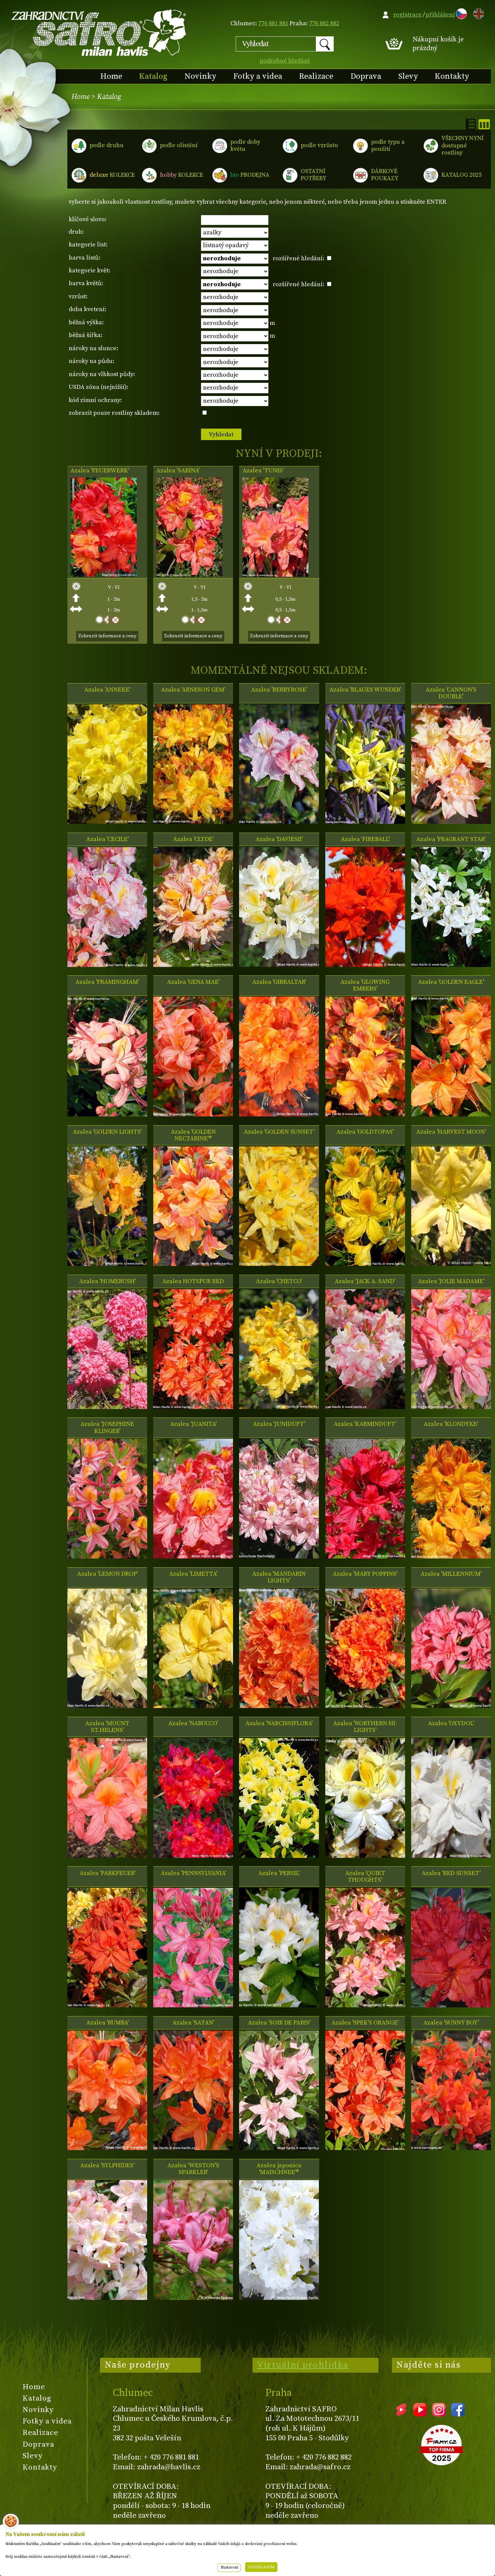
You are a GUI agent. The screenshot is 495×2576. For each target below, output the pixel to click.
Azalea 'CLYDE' (193, 839)
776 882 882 (324, 23)
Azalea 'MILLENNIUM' (451, 1574)
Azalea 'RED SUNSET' (451, 1873)
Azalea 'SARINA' (178, 471)
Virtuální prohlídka (303, 2365)
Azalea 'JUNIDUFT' (279, 1424)
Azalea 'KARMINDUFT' (365, 1424)
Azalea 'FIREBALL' (365, 839)
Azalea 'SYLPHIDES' (107, 2166)
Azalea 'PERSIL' (279, 1873)
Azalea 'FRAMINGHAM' (107, 982)
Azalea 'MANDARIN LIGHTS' (279, 1577)
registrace (408, 15)
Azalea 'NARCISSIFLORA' (279, 1724)
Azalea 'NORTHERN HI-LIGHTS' (365, 1727)
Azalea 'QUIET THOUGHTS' (365, 1877)
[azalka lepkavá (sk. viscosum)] (451, 965)
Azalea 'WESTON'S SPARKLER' (193, 2169)
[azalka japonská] (279, 2298)
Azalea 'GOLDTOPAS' (365, 1132)
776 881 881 (273, 23)
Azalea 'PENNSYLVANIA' (193, 1873)
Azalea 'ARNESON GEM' (193, 690)
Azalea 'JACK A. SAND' (365, 1281)
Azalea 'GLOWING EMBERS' (365, 985)
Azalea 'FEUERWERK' (100, 471)
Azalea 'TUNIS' (263, 471)
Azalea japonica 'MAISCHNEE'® (279, 2169)
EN (477, 13)
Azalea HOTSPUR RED (193, 1281)
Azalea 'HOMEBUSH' (107, 1281)
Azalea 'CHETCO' (279, 1281)
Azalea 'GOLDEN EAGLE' (451, 982)
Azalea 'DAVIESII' (279, 839)
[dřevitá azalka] (365, 1264)
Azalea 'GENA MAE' (193, 982)
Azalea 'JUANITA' (193, 1424)
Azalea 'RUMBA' (107, 2023)
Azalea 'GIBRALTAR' (279, 982)
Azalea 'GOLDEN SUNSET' (279, 1132)
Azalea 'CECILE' (107, 839)
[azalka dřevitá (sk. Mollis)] (279, 1115)
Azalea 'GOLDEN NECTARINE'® (193, 1135)
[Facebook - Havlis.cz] (458, 2414)
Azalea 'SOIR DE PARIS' (279, 2023)
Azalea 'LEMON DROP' (107, 1574)
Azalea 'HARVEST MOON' (451, 1132)
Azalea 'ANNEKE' (107, 690)
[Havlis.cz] (99, 32)
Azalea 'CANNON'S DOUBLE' (451, 693)
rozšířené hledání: (299, 258)
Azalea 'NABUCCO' (193, 1724)
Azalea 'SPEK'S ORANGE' (365, 2023)
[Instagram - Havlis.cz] (439, 2414)
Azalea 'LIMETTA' (193, 1574)
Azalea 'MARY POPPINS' (365, 1574)
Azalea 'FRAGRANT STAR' (451, 839)
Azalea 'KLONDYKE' (451, 1424)
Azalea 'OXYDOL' (451, 1724)
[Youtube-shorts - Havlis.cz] (401, 2414)
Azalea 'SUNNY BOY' (451, 2023)
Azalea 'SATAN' (193, 2023)
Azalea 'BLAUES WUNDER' (365, 690)
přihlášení (440, 15)
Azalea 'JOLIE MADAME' (451, 1281)
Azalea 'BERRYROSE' (279, 690)
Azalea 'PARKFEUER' (107, 1873)
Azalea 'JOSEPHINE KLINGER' (107, 1428)
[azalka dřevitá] (104, 575)
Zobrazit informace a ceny (107, 636)
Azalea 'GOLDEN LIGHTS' (107, 1132)
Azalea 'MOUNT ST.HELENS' (107, 1727)
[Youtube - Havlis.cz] (420, 2414)
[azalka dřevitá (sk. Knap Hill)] (107, 1407)
